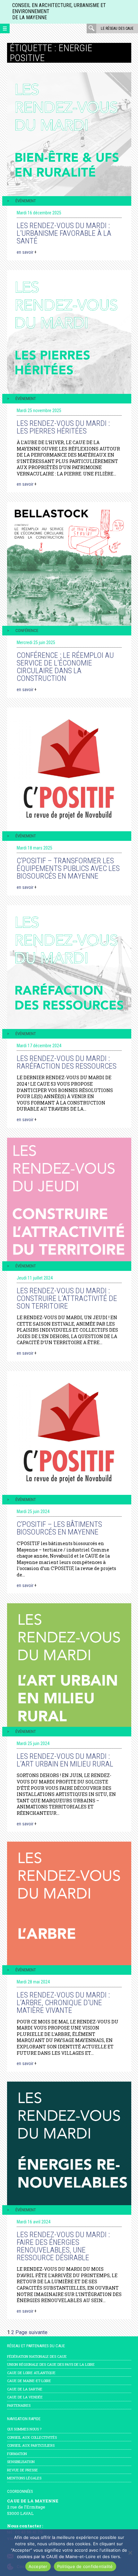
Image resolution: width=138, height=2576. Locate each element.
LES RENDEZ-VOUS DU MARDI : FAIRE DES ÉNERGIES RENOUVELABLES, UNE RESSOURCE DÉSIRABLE (63, 2246)
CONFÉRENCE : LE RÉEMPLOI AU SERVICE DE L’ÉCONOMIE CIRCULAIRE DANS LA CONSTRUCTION (65, 667)
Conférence (27, 630)
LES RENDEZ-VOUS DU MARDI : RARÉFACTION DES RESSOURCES (67, 1062)
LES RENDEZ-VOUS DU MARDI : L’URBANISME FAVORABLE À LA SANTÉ (64, 233)
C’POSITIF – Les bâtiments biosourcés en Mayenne (59, 1528)
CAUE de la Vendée (25, 2397)
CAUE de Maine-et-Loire (29, 2381)
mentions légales (24, 2478)
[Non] (130, 2553)
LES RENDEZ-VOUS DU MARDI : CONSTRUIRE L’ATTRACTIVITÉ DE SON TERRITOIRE (67, 1298)
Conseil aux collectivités (32, 2437)
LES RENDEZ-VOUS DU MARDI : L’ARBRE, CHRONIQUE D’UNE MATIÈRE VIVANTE (63, 2003)
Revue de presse (22, 2470)
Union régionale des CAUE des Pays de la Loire (51, 2364)
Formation (17, 2454)
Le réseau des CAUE (117, 28)
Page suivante (31, 2332)
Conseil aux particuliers (31, 2445)
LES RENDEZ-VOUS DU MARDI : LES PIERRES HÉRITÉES (63, 427)
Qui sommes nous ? (24, 2429)
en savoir (27, 252)
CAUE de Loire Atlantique (31, 2373)
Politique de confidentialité (85, 2566)
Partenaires (19, 2405)
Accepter (38, 2566)
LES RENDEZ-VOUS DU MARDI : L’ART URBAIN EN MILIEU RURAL (65, 1760)
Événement (26, 201)
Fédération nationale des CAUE (37, 2356)
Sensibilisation (21, 2462)
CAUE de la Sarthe (25, 2389)
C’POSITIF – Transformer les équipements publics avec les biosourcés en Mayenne (68, 868)
